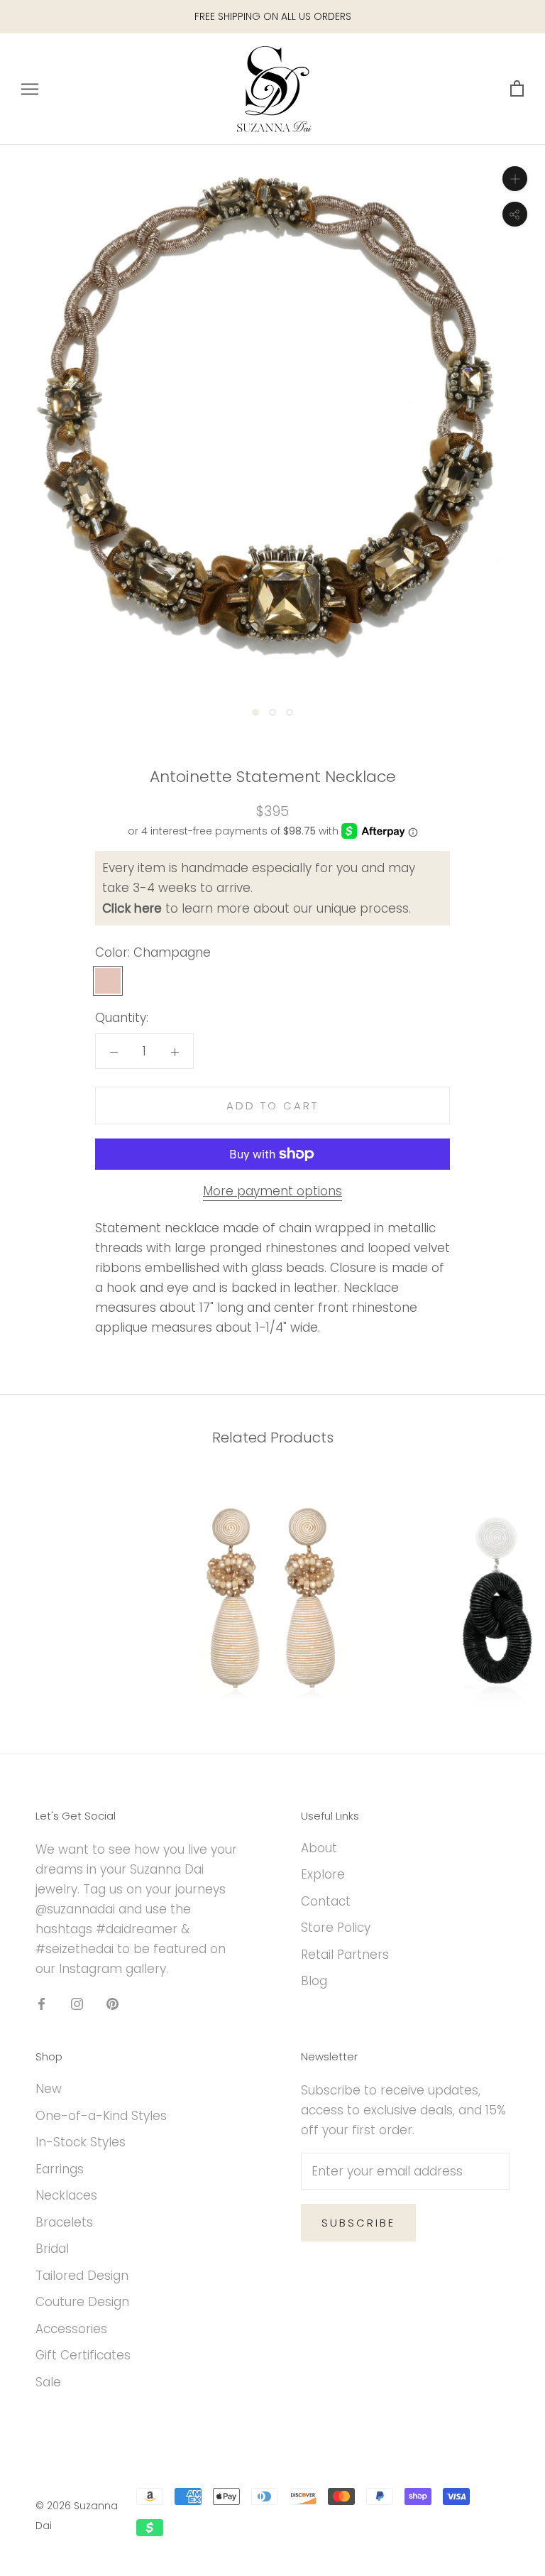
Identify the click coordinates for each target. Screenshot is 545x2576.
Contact (326, 1901)
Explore (323, 1874)
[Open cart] (517, 89)
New (49, 2089)
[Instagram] (77, 2003)
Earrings (60, 2169)
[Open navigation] (30, 89)
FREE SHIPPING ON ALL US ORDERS (273, 16)
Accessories (71, 2329)
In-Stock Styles (81, 2142)
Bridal (52, 2249)
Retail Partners (345, 1955)
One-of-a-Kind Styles (101, 2116)
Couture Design (82, 2302)
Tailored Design (82, 2276)
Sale (48, 2382)
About (319, 1848)
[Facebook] (42, 2003)
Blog (314, 1981)
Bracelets (64, 2222)
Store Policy (336, 1928)
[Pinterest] (112, 2003)
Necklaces (66, 2195)
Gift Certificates (83, 2355)
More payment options (272, 1191)
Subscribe (358, 2223)
